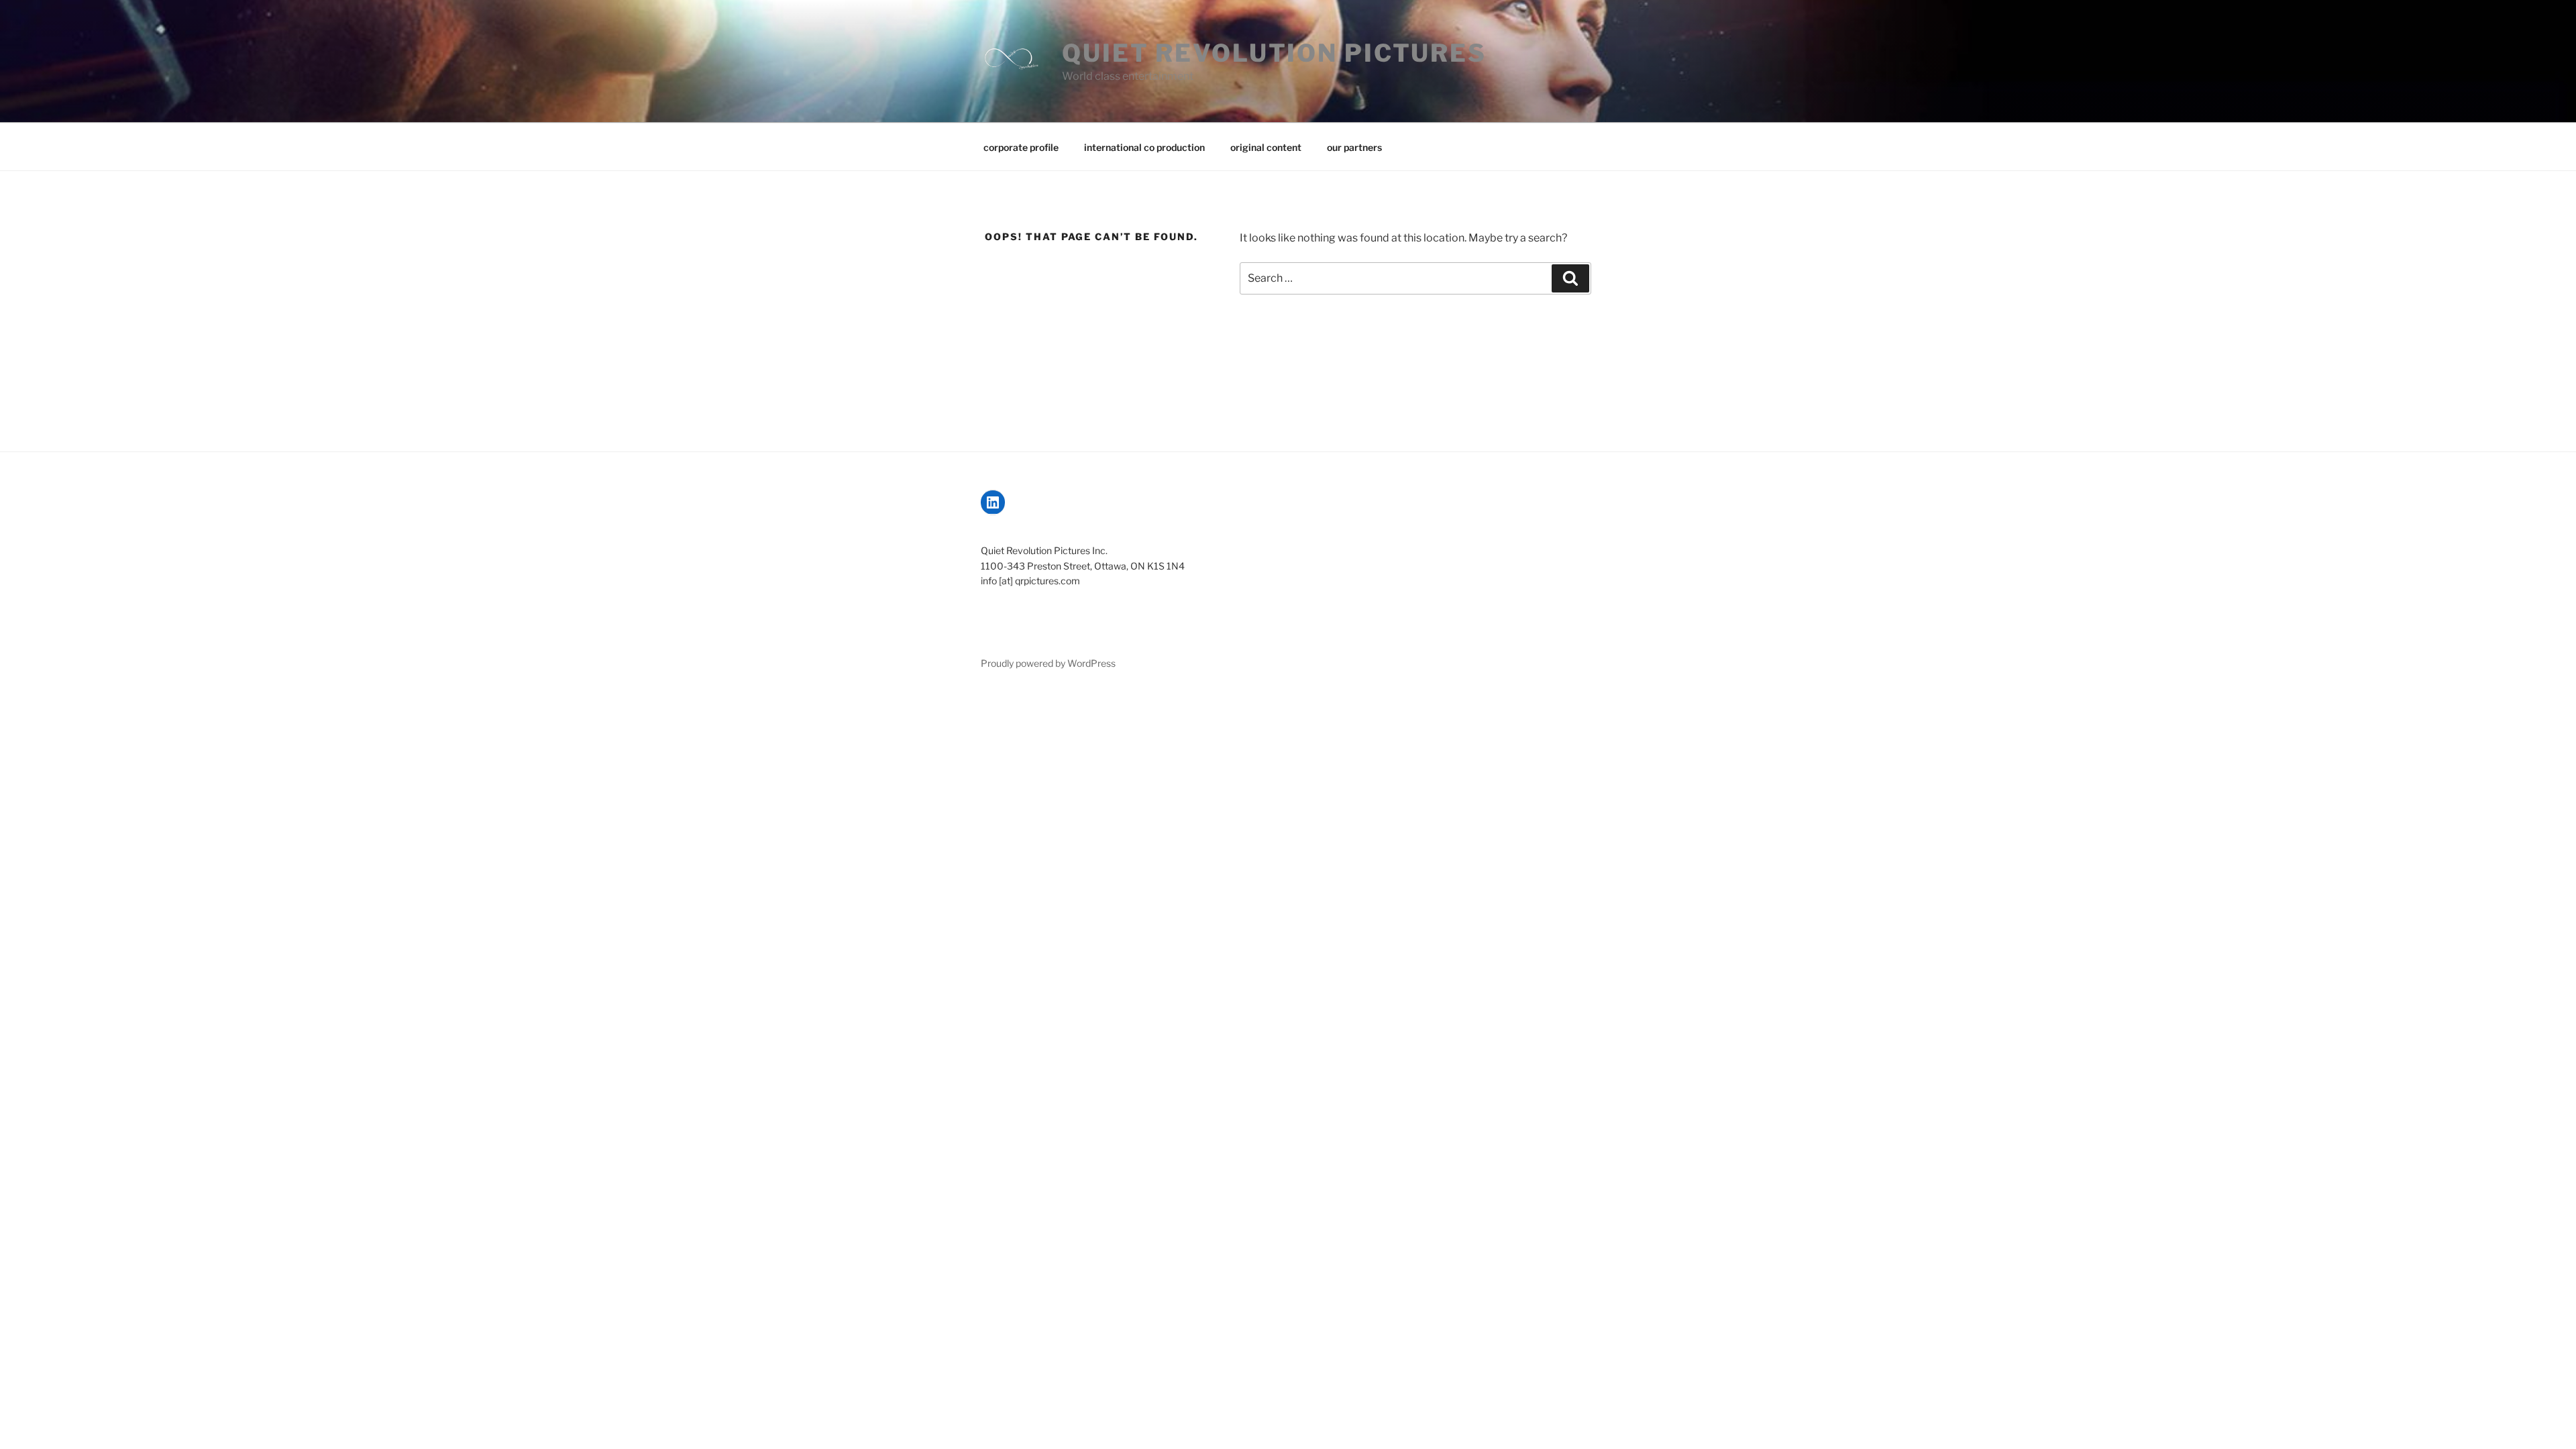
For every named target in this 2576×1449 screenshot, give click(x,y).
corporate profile (1021, 147)
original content (1266, 147)
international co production (1144, 147)
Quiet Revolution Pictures (1274, 53)
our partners (1354, 147)
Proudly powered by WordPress (1048, 663)
